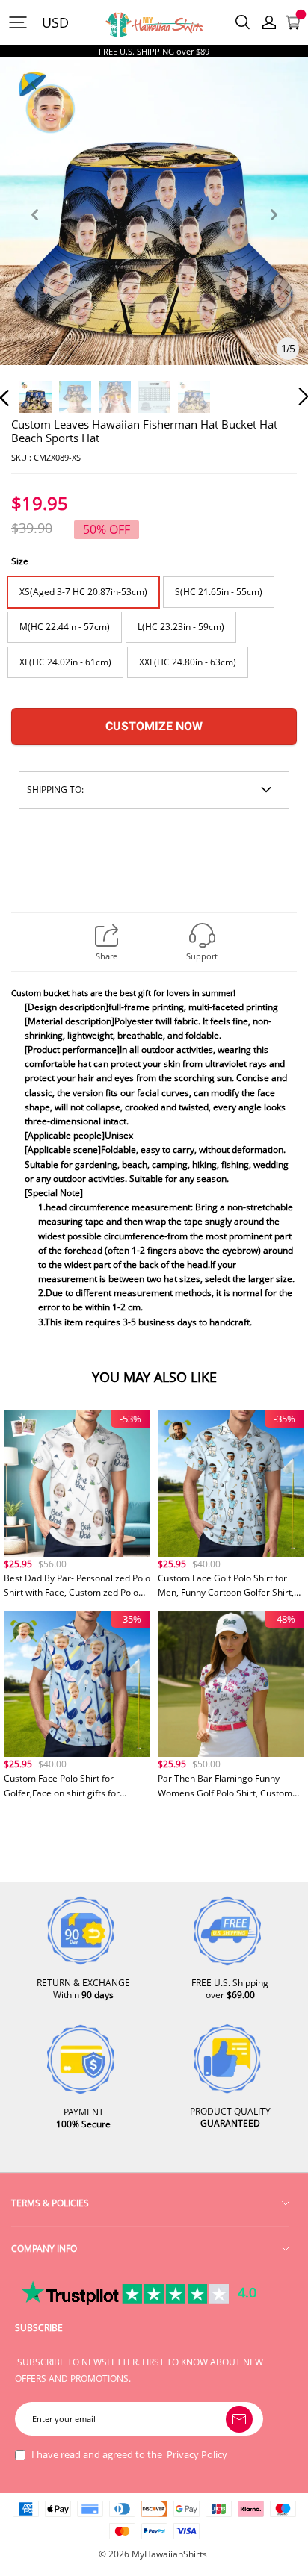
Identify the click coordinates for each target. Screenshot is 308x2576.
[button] (34, 232)
